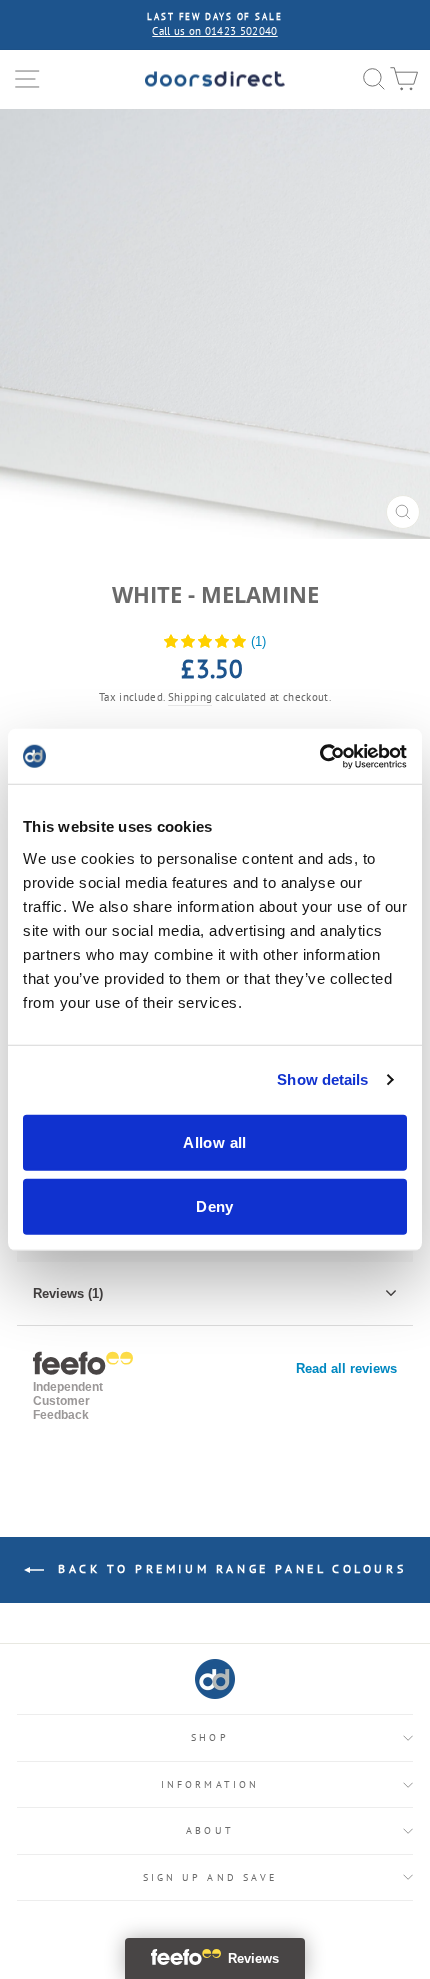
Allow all (214, 1141)
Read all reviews (346, 1368)
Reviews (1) (68, 1293)
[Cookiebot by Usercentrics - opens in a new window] (319, 756)
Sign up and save (210, 1877)
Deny (215, 1205)
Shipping (190, 697)
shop (209, 1737)
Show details (322, 1079)
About (209, 1830)
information (210, 1784)
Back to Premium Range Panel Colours (229, 1568)
